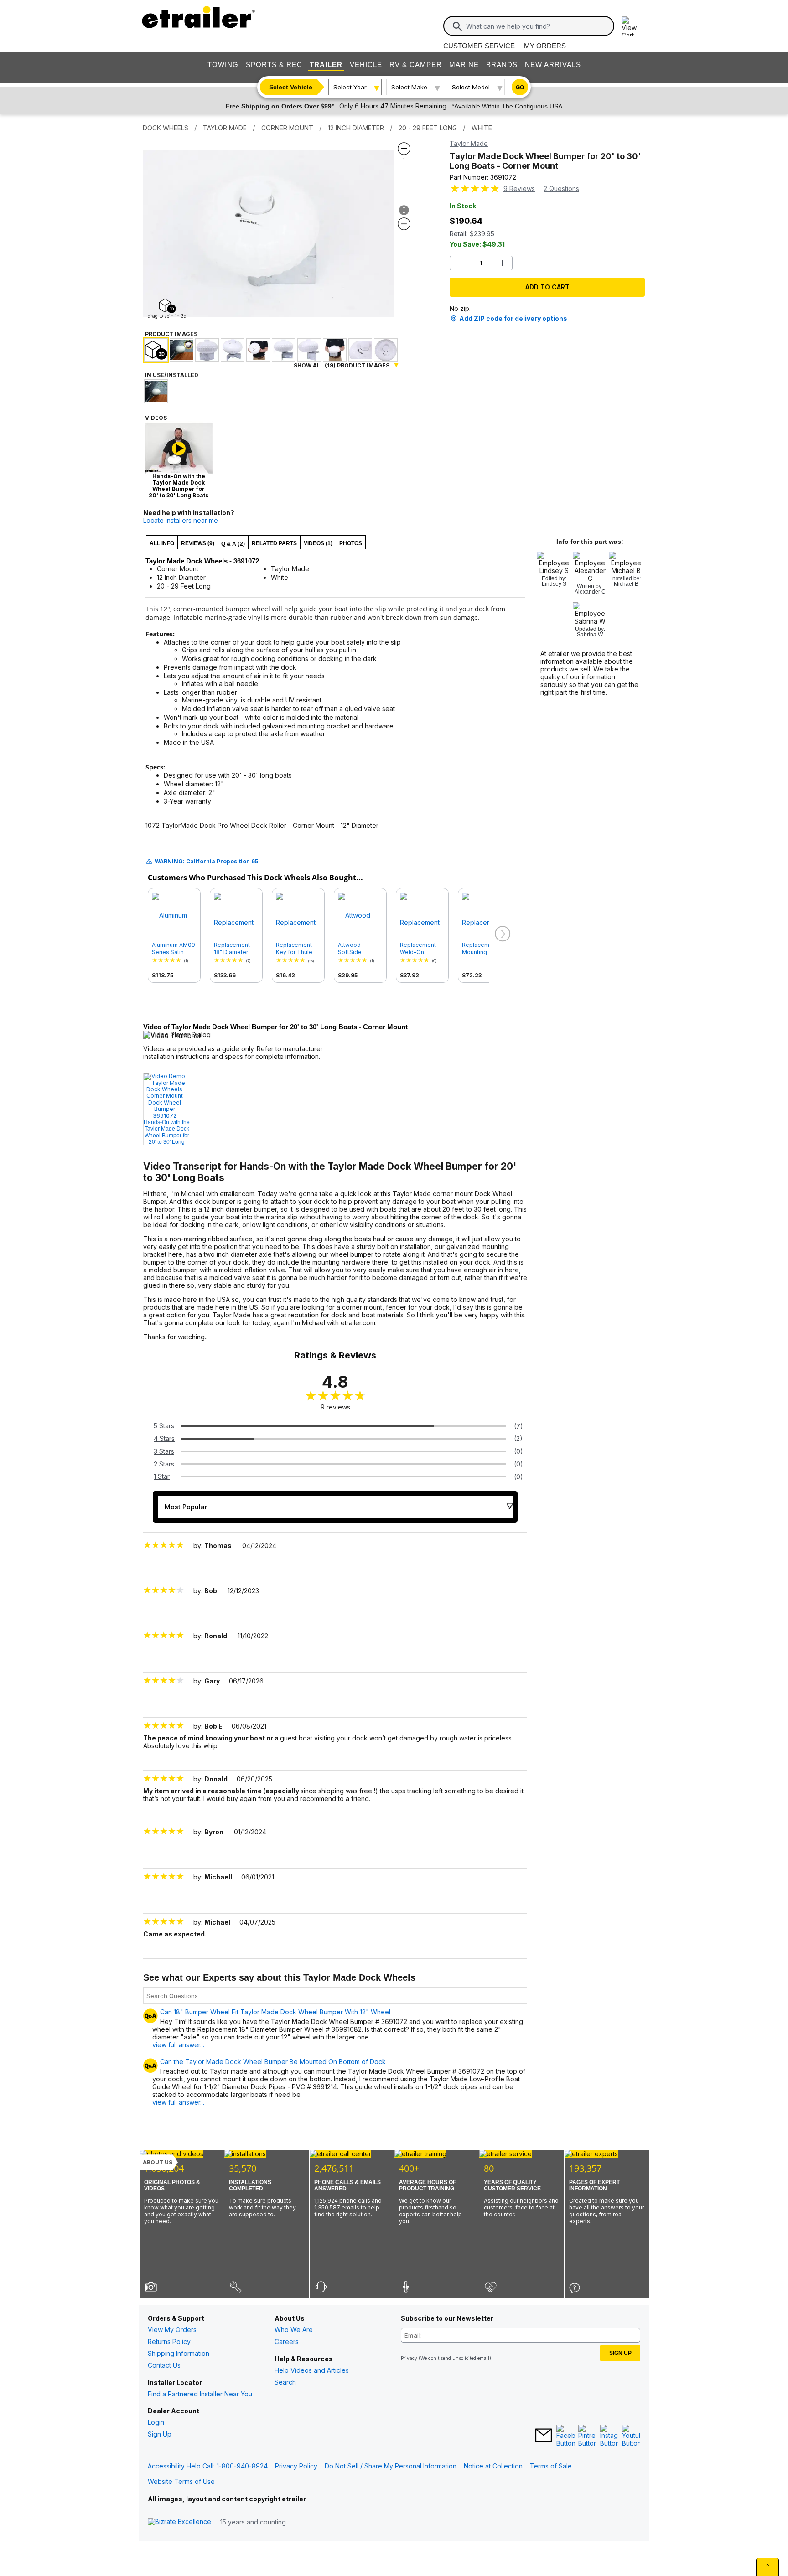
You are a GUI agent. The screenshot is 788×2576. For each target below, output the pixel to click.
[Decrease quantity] (460, 263)
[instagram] (609, 2436)
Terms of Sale (551, 2466)
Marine (464, 65)
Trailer (326, 65)
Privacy (409, 2358)
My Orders (545, 46)
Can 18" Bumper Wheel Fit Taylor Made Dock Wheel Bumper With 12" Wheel (275, 2012)
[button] (502, 934)
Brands (502, 65)
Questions (561, 188)
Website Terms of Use (181, 2481)
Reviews (519, 188)
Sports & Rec (274, 65)
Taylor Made (469, 143)
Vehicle (366, 65)
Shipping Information (179, 2353)
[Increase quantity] (502, 263)
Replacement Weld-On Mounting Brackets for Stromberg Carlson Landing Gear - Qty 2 (422, 949)
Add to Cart (547, 287)
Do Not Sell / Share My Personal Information (391, 2466)
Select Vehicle (291, 87)
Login (156, 2422)
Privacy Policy (296, 2466)
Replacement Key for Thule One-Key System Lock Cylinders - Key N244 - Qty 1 (297, 949)
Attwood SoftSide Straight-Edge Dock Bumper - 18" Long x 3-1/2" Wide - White (358, 949)
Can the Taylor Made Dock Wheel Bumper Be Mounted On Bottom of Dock (273, 2062)
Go (520, 88)
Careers (287, 2341)
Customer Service (479, 46)
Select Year (350, 87)
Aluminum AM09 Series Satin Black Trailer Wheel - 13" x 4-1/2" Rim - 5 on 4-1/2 (174, 949)
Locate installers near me (181, 520)
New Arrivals (553, 65)
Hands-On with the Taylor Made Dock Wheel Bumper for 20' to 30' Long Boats (167, 1132)
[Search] (457, 26)
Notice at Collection (493, 2466)
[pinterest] (587, 2436)
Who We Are (294, 2330)
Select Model (471, 87)
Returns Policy (169, 2341)
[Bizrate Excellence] (179, 2522)
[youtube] (631, 2436)
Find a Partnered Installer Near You (200, 2394)
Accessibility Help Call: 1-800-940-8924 (208, 2466)
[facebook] (565, 2436)
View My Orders (172, 2330)
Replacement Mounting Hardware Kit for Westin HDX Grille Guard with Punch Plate (484, 949)
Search (285, 2382)
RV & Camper (416, 65)
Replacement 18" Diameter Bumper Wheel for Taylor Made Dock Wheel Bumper (235, 949)
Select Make (409, 87)
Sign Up (160, 2434)
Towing (223, 65)
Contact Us (164, 2365)
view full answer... (178, 2045)
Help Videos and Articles (312, 2370)
